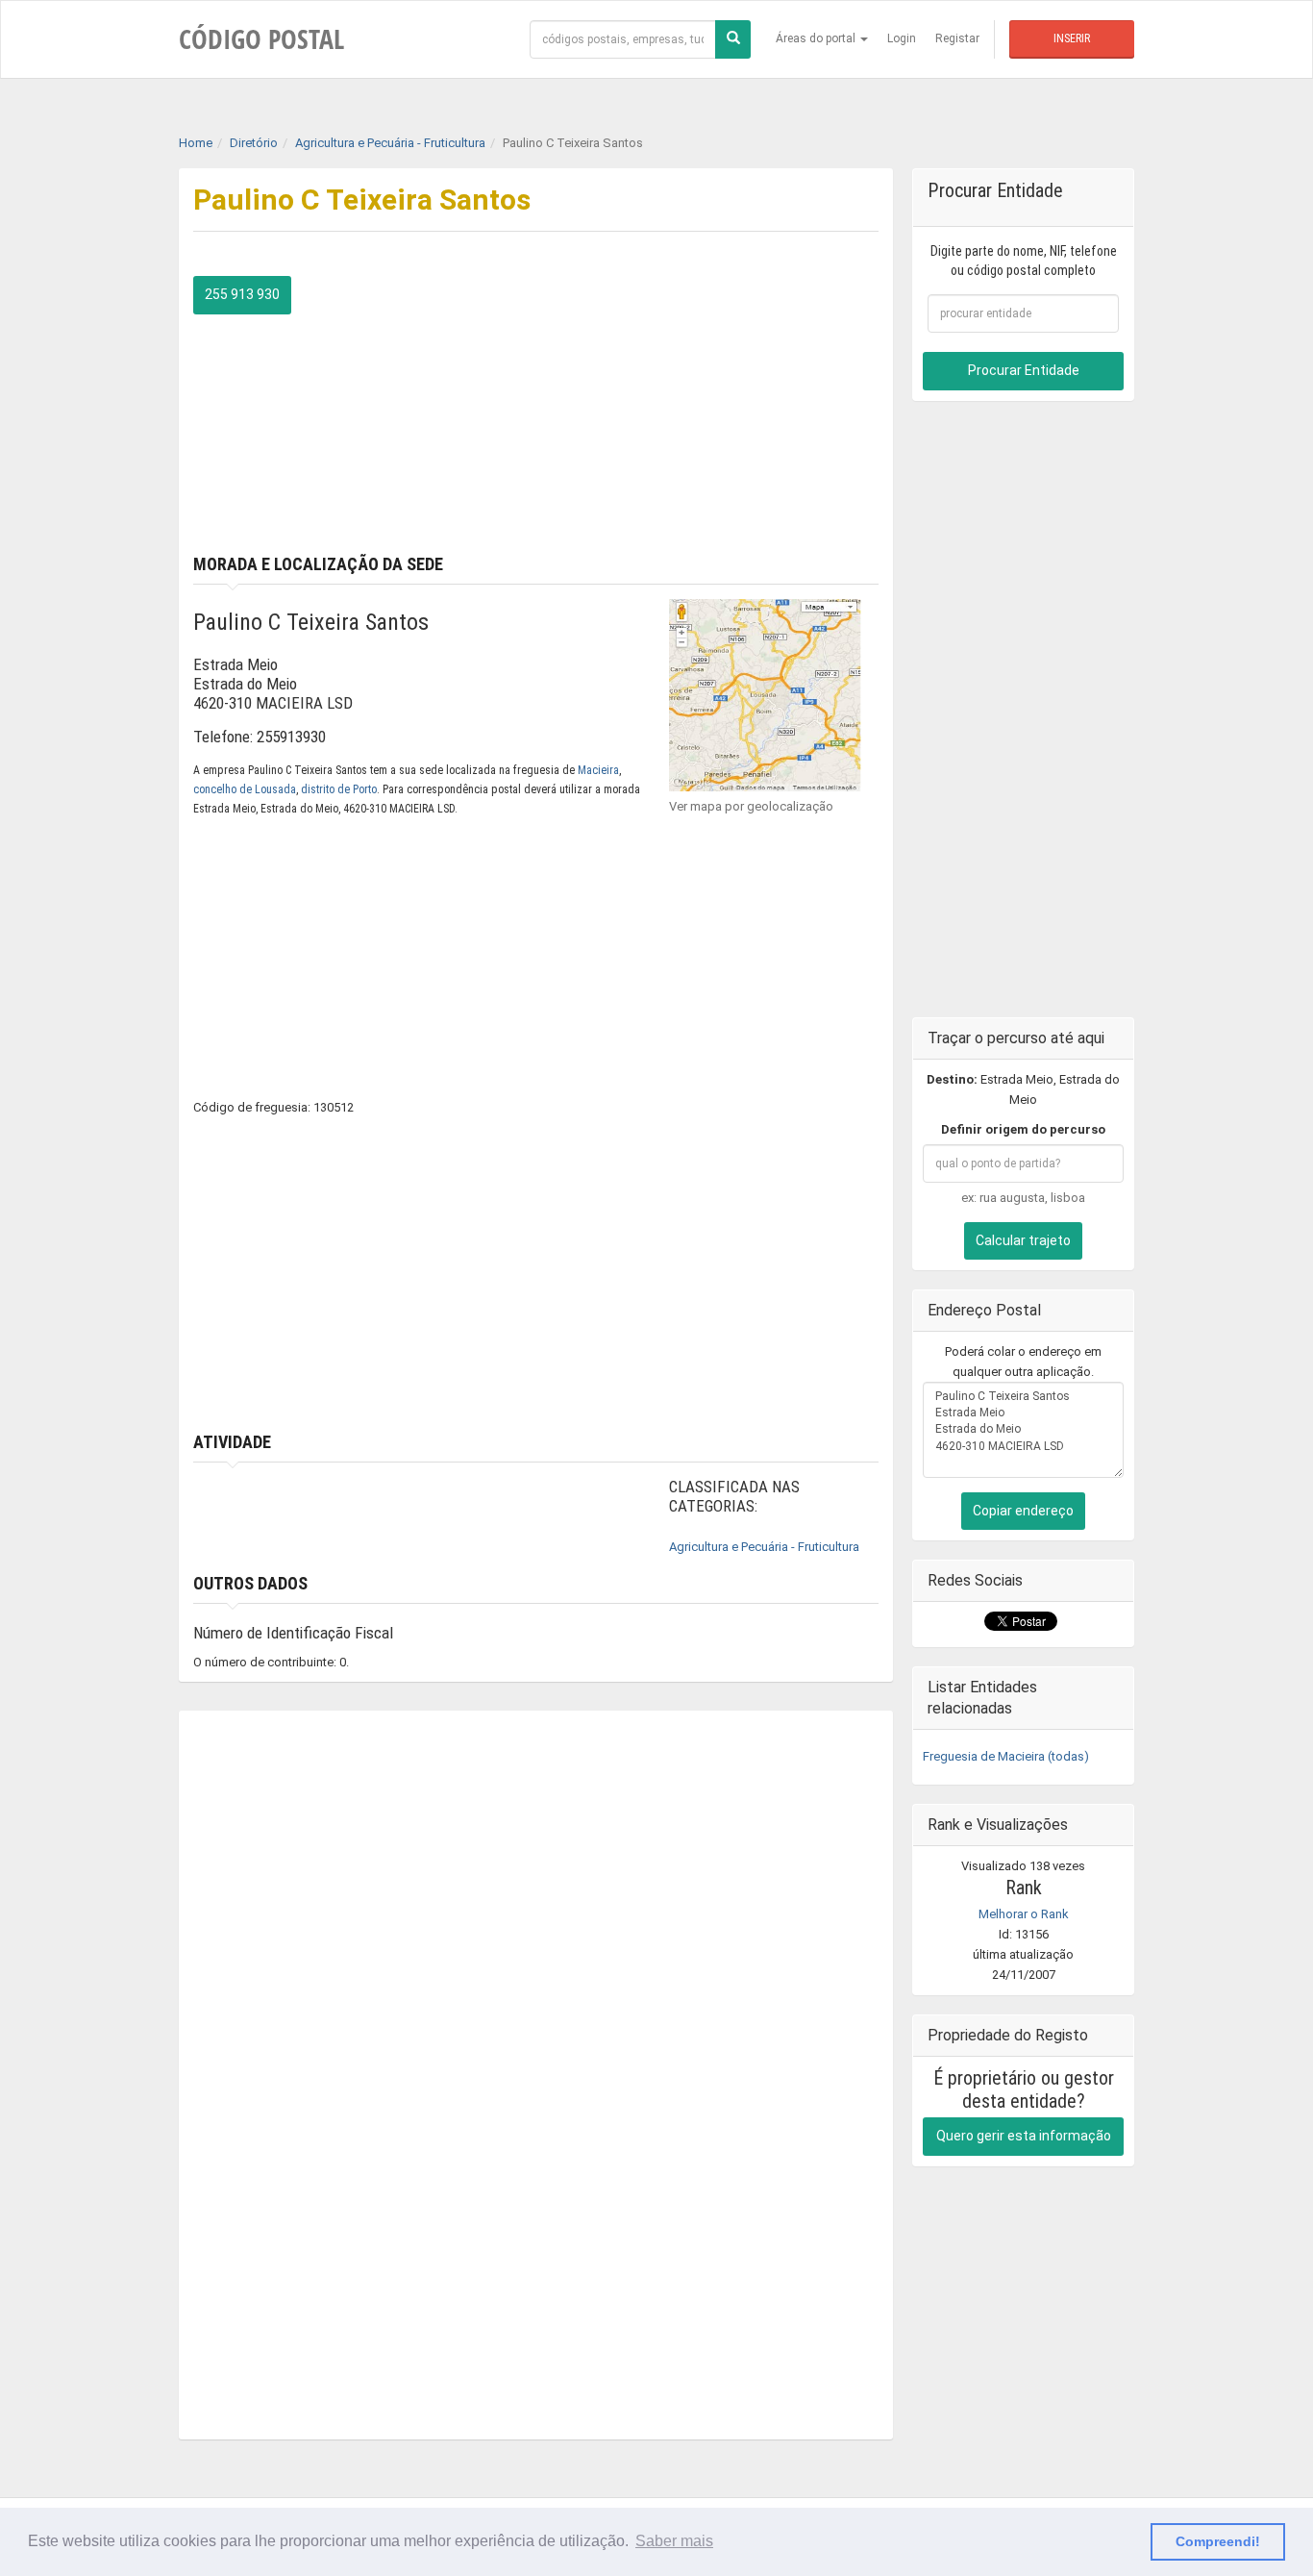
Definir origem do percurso (1023, 1129)
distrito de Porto (339, 789)
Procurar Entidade (1024, 370)
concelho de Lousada (245, 789)
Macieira (598, 770)
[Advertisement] (715, 411)
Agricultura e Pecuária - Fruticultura (764, 1547)
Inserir (1072, 38)
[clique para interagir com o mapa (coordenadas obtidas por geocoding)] (765, 694)
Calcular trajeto (1023, 1240)
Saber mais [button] (674, 2541)
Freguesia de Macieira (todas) (1006, 1756)
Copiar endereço (1023, 1511)
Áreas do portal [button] (817, 38)
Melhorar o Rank (1024, 1914)
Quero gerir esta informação (1024, 2136)
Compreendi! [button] (1218, 2541)
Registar (957, 38)
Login (902, 38)
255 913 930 (242, 294)
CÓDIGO (261, 38)
